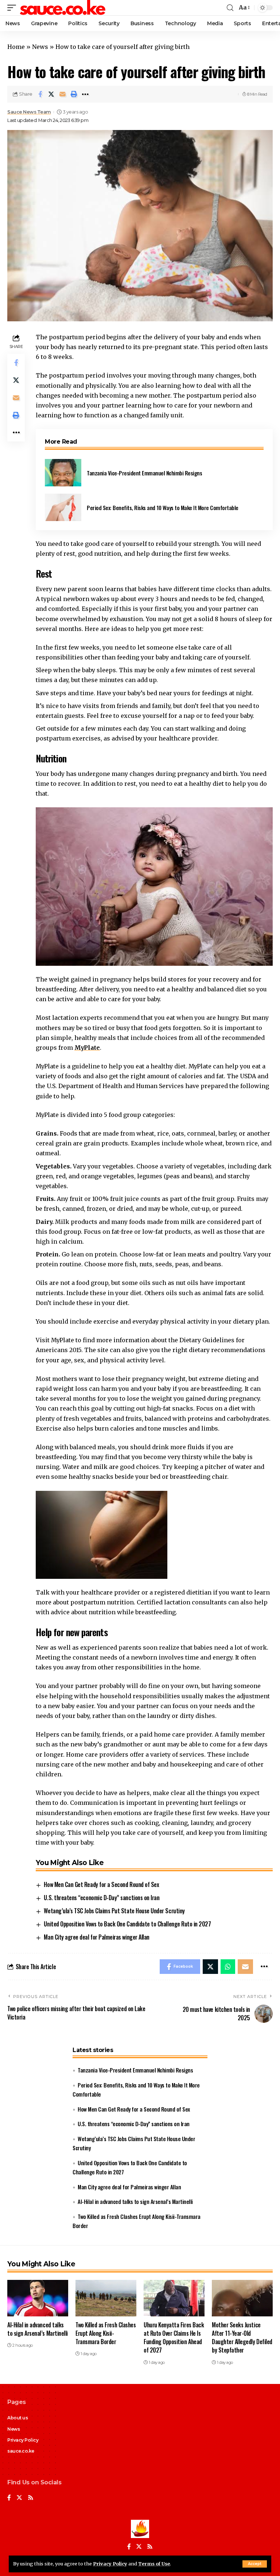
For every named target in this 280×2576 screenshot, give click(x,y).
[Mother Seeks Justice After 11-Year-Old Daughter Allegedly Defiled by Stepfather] (242, 2298)
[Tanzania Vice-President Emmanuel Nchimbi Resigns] (63, 473)
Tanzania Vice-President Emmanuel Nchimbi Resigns (144, 473)
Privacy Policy (110, 2564)
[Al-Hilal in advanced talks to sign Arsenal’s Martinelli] (38, 2298)
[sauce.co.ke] (63, 8)
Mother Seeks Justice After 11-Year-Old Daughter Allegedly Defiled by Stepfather (242, 2338)
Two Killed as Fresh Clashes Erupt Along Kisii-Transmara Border (106, 2333)
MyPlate (87, 1048)
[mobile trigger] (13, 8)
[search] (230, 8)
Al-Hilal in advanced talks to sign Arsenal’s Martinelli (135, 2201)
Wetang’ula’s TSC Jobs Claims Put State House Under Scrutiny (114, 1911)
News (40, 47)
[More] (85, 94)
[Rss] (31, 2498)
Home (16, 47)
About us (17, 2418)
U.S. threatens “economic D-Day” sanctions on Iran (102, 1898)
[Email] (63, 94)
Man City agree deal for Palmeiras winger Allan (96, 1937)
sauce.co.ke (21, 2451)
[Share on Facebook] (40, 94)
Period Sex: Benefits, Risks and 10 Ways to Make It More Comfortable (163, 508)
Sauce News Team (29, 112)
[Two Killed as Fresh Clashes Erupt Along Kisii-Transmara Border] (106, 2298)
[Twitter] (19, 2498)
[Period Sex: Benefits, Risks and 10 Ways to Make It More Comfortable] (63, 507)
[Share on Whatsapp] (228, 1967)
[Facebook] (9, 2498)
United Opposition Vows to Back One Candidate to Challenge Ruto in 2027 (127, 1924)
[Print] (74, 94)
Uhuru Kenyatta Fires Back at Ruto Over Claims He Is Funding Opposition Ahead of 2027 (174, 2338)
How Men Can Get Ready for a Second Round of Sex (101, 1884)
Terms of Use (154, 2564)
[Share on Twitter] (51, 94)
